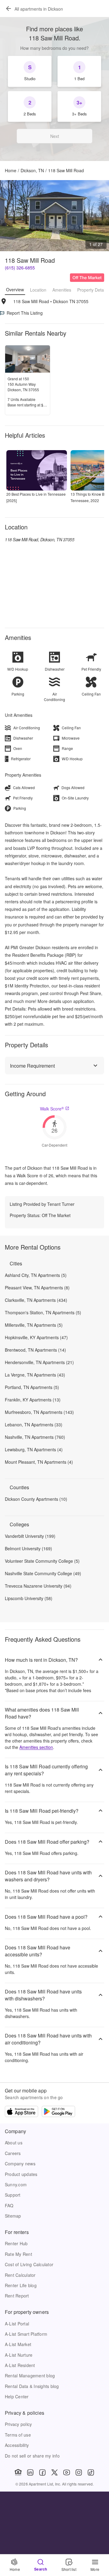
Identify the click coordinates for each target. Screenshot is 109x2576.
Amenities (62, 290)
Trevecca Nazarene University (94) (38, 1586)
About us (14, 2143)
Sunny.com (16, 2184)
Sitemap (13, 2216)
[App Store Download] (21, 2112)
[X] (54, 2472)
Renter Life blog (21, 2285)
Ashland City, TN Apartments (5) (36, 1275)
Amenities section (36, 1747)
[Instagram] (79, 2472)
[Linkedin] (30, 2472)
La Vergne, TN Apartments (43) (35, 1375)
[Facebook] (42, 2472)
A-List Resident (20, 2365)
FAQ (9, 2205)
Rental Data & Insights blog (32, 2386)
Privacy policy (18, 2424)
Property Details (92, 290)
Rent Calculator (20, 2275)
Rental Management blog (30, 2376)
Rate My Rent (18, 2254)
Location (38, 290)
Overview (15, 289)
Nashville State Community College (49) (43, 1573)
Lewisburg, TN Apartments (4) (34, 1449)
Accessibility (17, 2445)
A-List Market (18, 2344)
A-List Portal (17, 2324)
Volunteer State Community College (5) (42, 1561)
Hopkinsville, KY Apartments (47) (36, 1337)
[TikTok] (91, 2472)
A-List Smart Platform (26, 2334)
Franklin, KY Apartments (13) (33, 1400)
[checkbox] (30, 71)
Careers (13, 2153)
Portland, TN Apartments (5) (32, 1387)
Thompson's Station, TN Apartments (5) (43, 1312)
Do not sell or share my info (32, 2456)
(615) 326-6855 (20, 268)
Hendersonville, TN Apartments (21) (39, 1362)
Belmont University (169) (28, 1548)
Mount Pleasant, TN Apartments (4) (39, 1462)
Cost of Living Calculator (29, 2264)
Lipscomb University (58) (29, 1598)
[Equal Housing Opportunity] (18, 2472)
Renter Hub (16, 2243)
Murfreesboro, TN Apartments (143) (39, 1412)
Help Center (17, 2396)
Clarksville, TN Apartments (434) (36, 1300)
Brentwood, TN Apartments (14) (35, 1350)
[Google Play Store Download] (58, 2112)
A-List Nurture (19, 2355)
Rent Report (17, 2296)
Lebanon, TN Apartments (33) (34, 1425)
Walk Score (52, 1109)
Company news (20, 2164)
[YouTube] (67, 2472)
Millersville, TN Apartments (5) (34, 1325)
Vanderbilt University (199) (30, 1536)
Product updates (21, 2174)
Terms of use (18, 2435)
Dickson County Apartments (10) (36, 1499)
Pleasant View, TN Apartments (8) (37, 1288)
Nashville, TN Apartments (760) (35, 1437)
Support (13, 2195)
